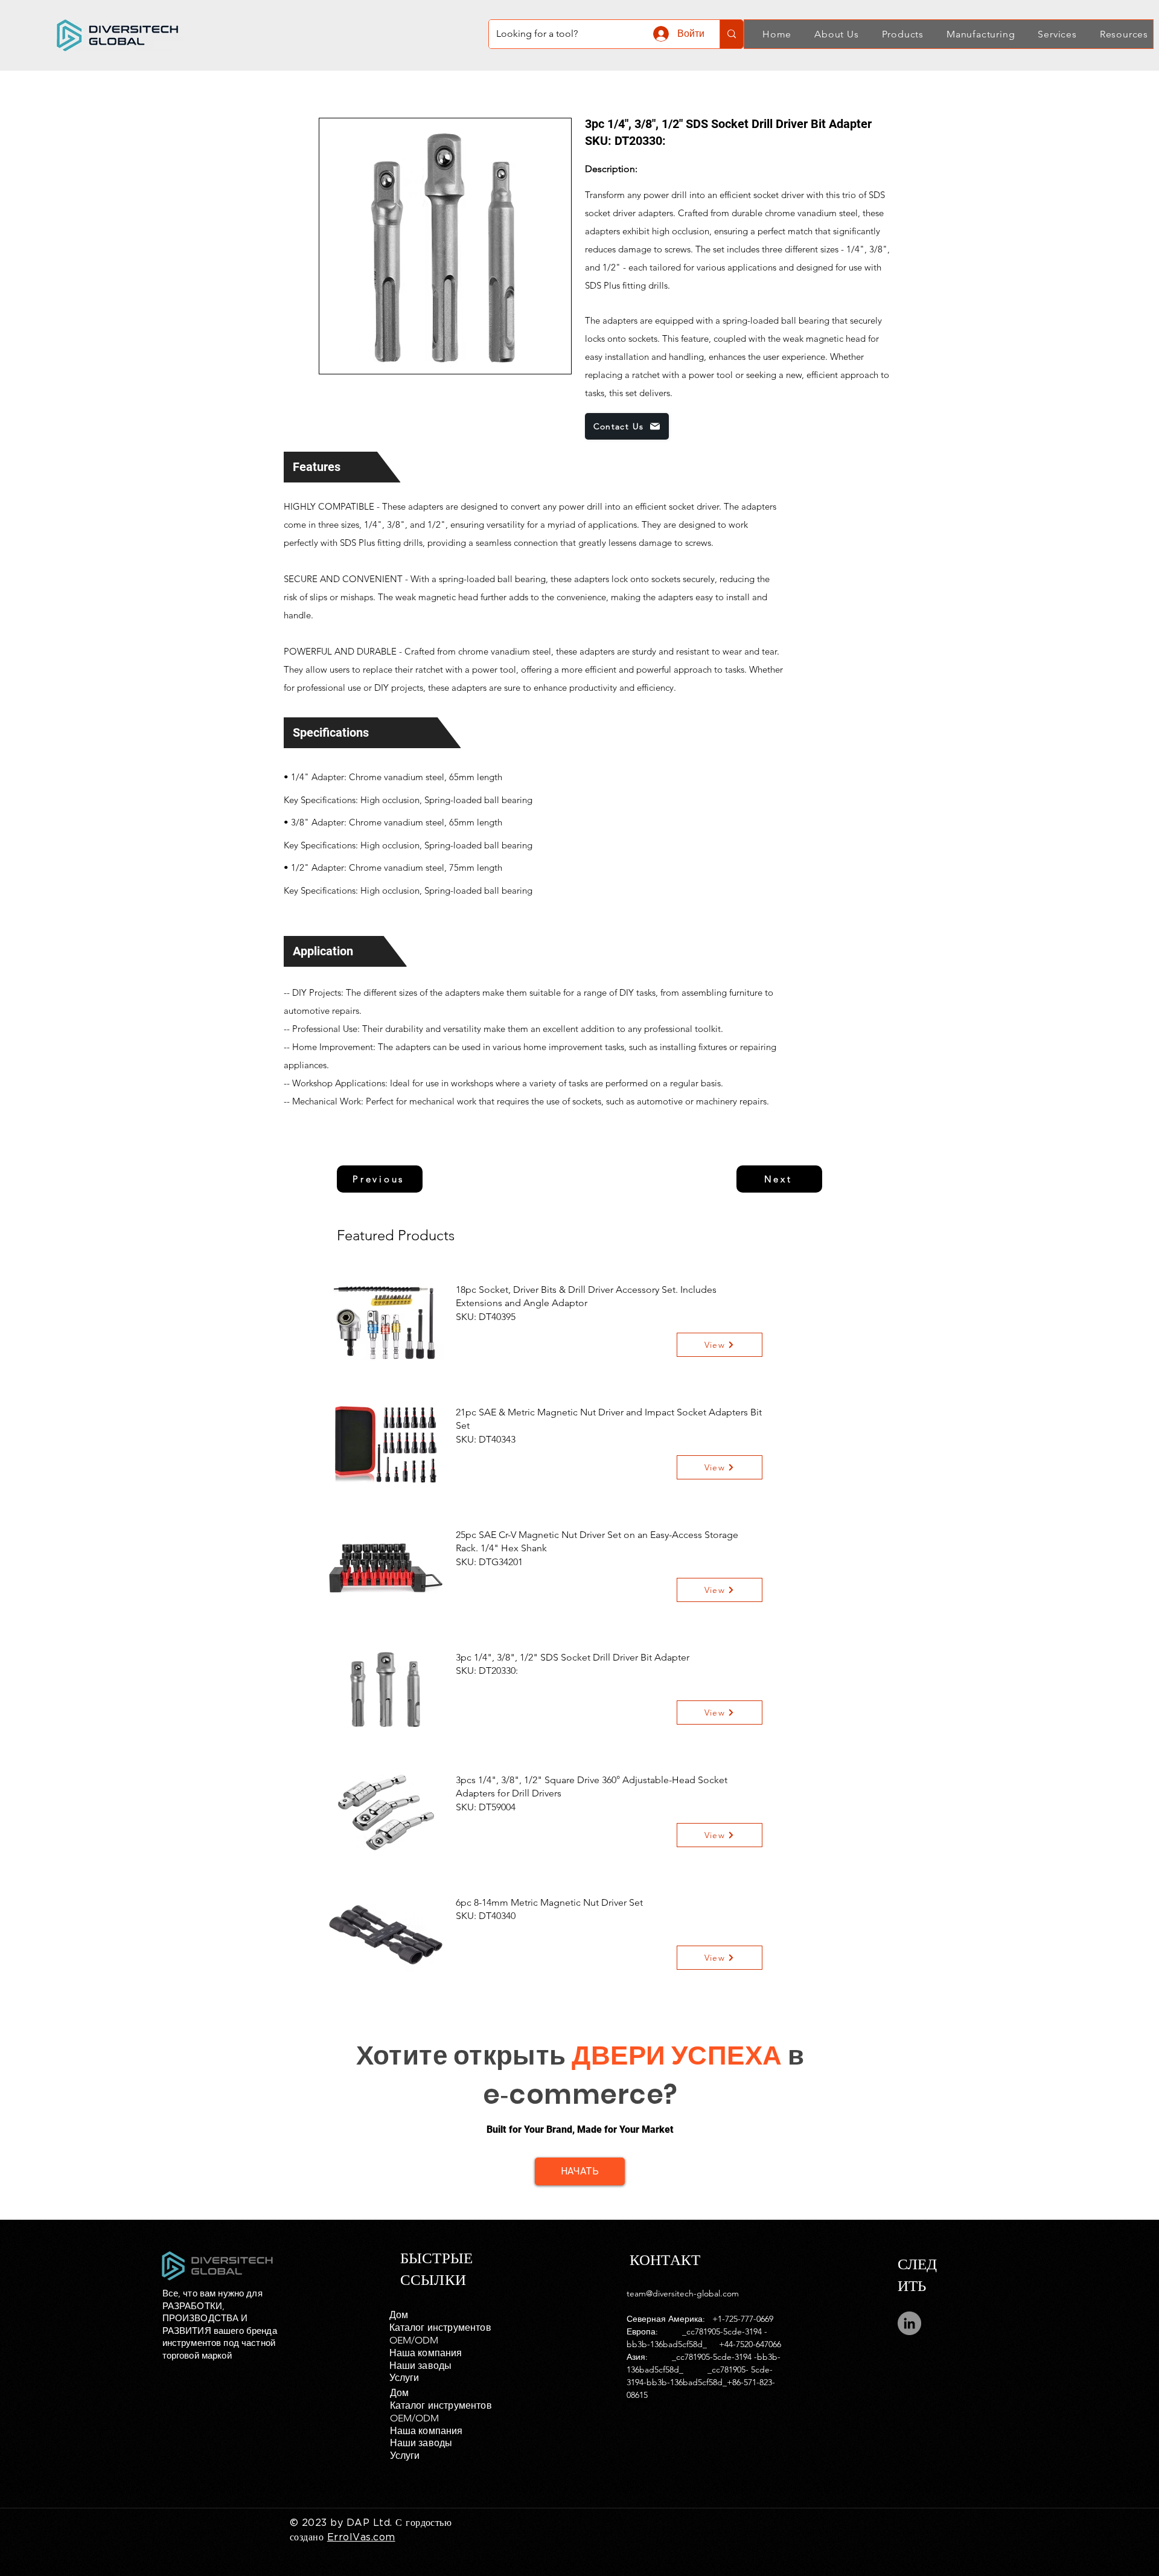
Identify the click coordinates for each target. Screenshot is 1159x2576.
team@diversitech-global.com (683, 2293)
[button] (830, 34)
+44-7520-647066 (750, 2344)
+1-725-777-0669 (743, 2319)
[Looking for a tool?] (731, 34)
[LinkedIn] (909, 2323)
